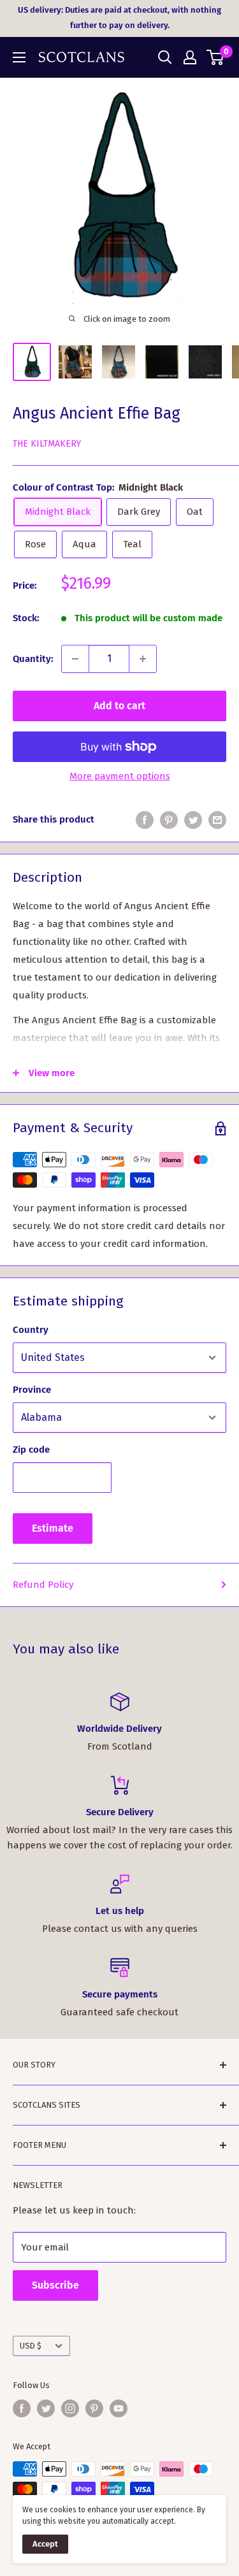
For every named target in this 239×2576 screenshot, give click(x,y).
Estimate (53, 1528)
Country (31, 1330)
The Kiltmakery (47, 444)
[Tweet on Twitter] (193, 820)
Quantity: (33, 659)
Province (32, 1390)
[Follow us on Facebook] (22, 2408)
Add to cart (119, 706)
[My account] (190, 57)
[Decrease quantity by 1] (75, 659)
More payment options (120, 776)
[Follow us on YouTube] (119, 2408)
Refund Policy (43, 1585)
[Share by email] (217, 820)
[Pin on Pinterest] (169, 820)
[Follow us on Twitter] (46, 2408)
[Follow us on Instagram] (70, 2408)
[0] (216, 57)
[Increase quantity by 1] (143, 659)
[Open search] (165, 57)
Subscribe (55, 2285)
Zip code (31, 1450)
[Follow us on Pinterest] (94, 2408)
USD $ (31, 2346)
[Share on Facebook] (145, 820)
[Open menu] (19, 57)
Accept (45, 2544)
